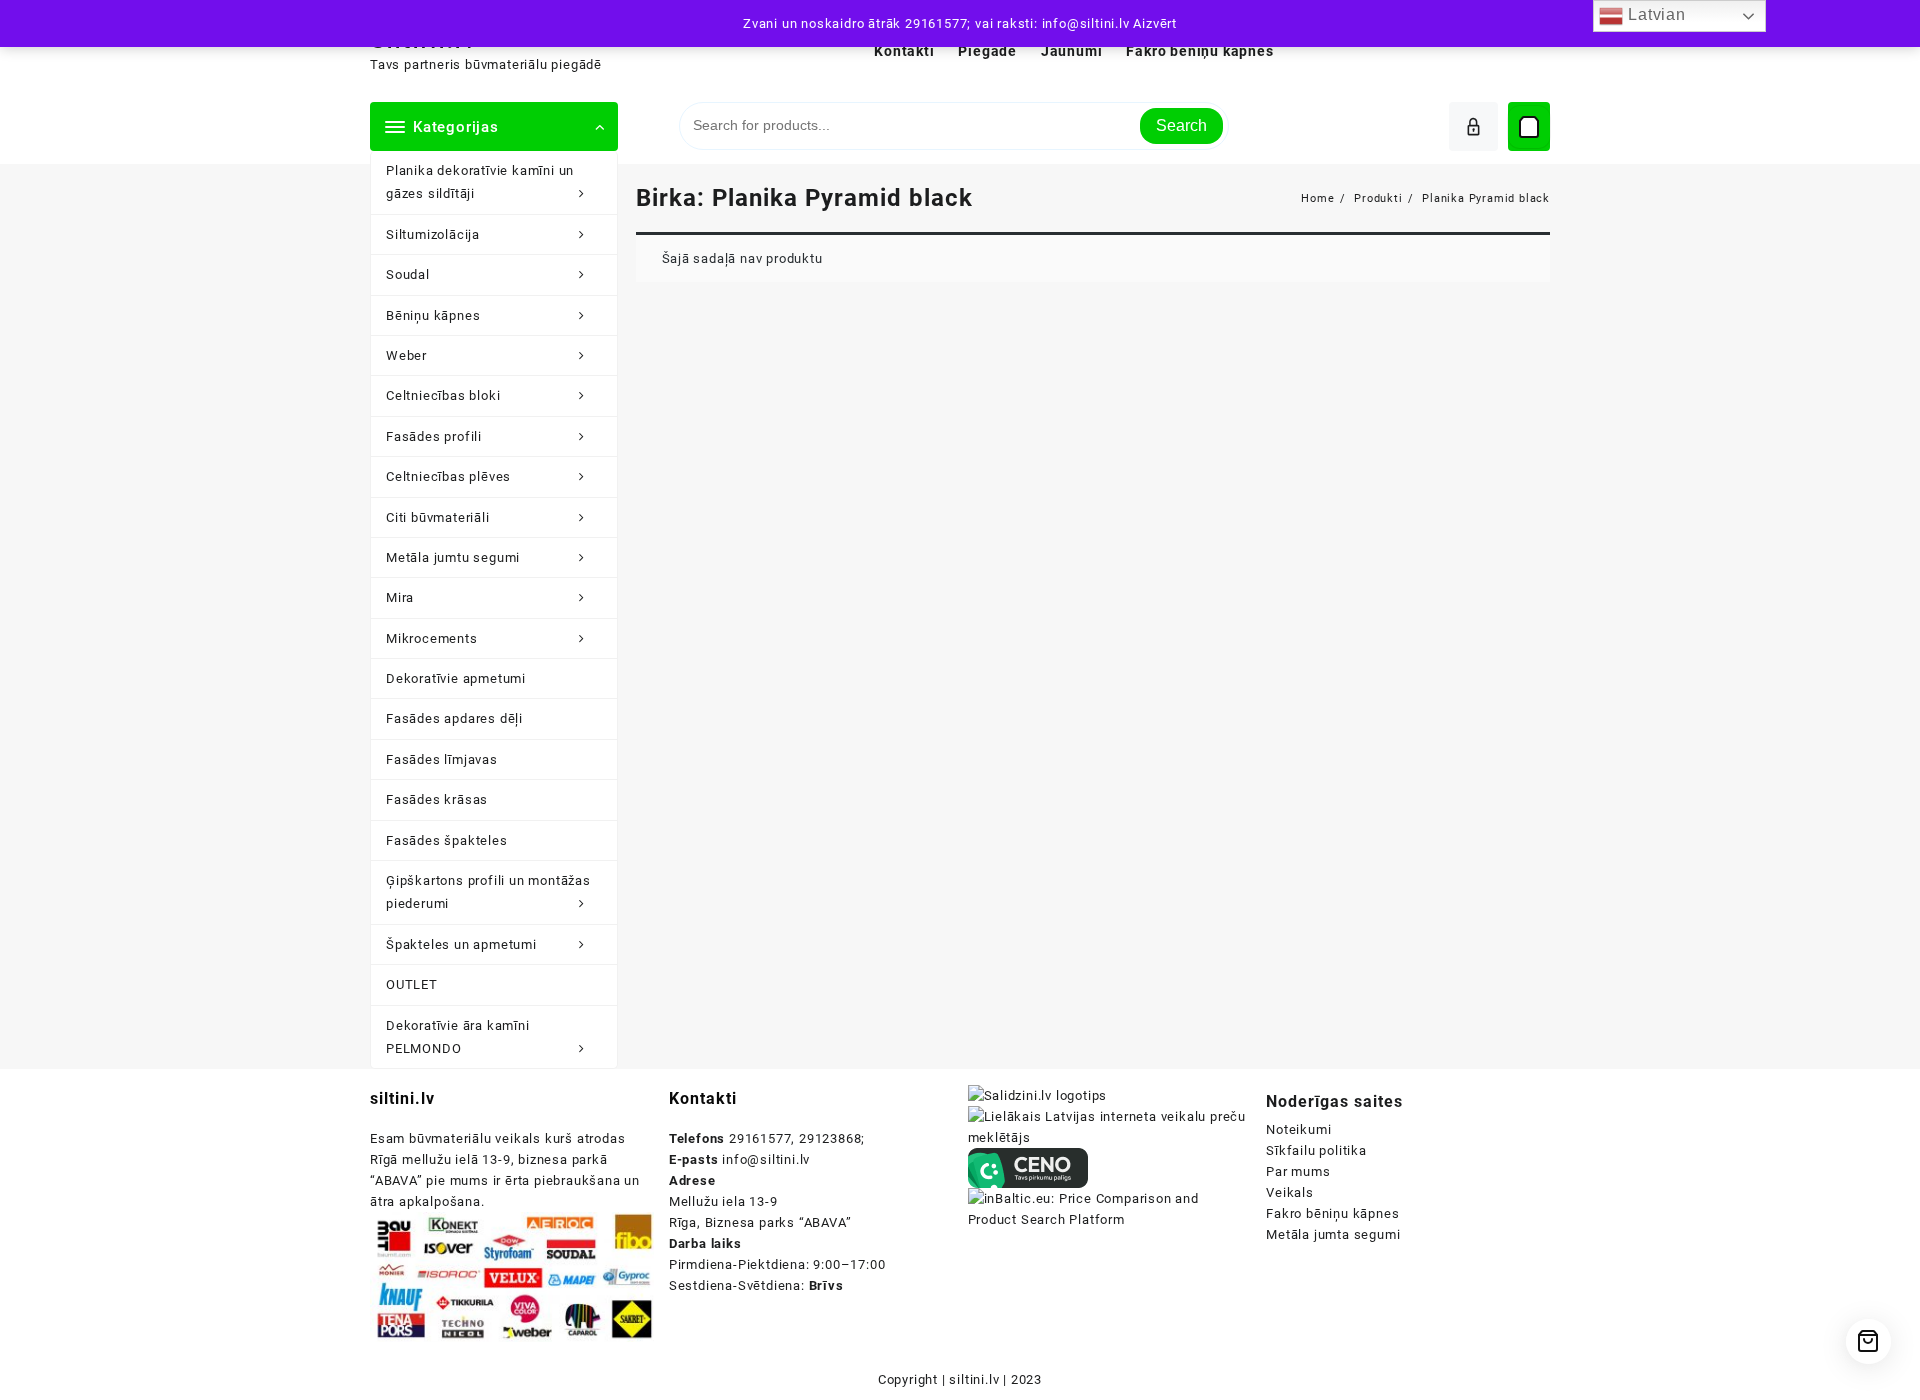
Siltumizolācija (433, 234)
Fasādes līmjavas (442, 759)
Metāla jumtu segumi (453, 557)
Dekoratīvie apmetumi (456, 678)
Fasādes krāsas (437, 799)
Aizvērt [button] (1155, 23)
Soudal (408, 274)
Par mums (1298, 1171)
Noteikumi (1298, 1129)
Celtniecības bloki (443, 395)
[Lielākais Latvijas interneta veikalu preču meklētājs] (1110, 1126)
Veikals (1290, 1192)
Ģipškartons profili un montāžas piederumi (488, 892)
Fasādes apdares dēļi (454, 718)
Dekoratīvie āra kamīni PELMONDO (458, 1037)
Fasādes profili (434, 436)
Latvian (1654, 14)
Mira (400, 597)
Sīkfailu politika (1316, 1150)
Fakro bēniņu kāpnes (1332, 1213)
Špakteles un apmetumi (461, 944)
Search (1181, 125)
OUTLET (412, 984)
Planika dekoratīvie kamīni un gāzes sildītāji (480, 182)
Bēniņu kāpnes (433, 315)
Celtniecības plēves (448, 476)
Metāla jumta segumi (1333, 1234)
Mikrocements (432, 638)
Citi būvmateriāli (438, 517)
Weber (406, 355)
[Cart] (1529, 127)
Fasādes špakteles (447, 840)
